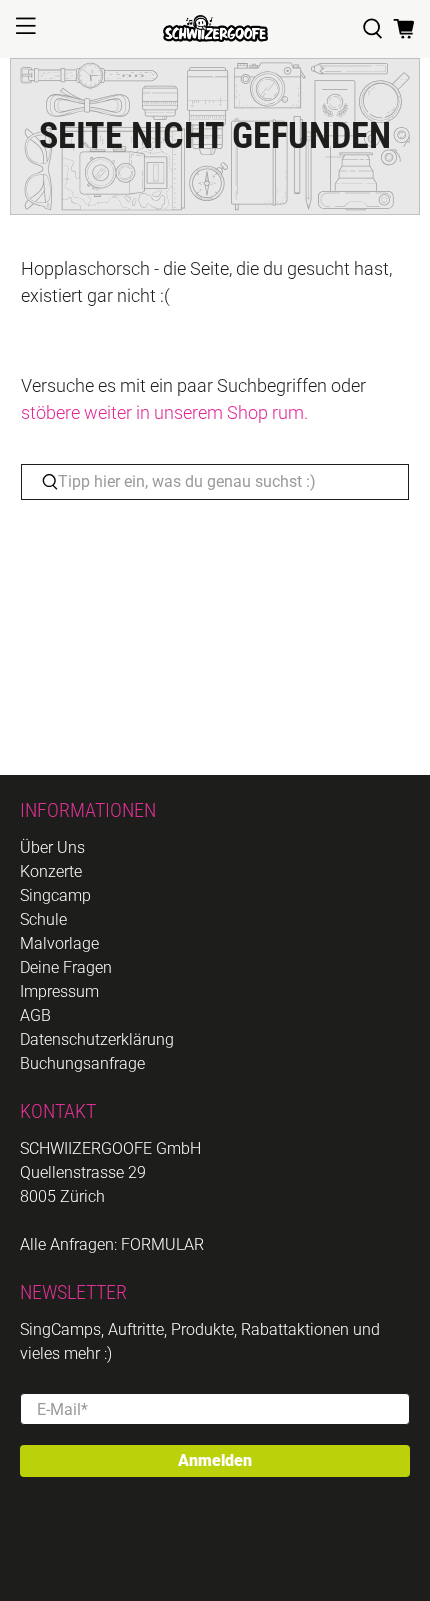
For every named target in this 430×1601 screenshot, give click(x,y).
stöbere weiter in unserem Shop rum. (164, 412)
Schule (43, 919)
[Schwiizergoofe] (215, 28)
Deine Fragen (66, 967)
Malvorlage (59, 943)
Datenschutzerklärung (97, 1039)
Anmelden (215, 1460)
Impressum (59, 991)
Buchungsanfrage (82, 1063)
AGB (35, 1015)
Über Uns (52, 847)
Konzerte (51, 871)
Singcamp (55, 895)
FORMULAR (162, 1244)
